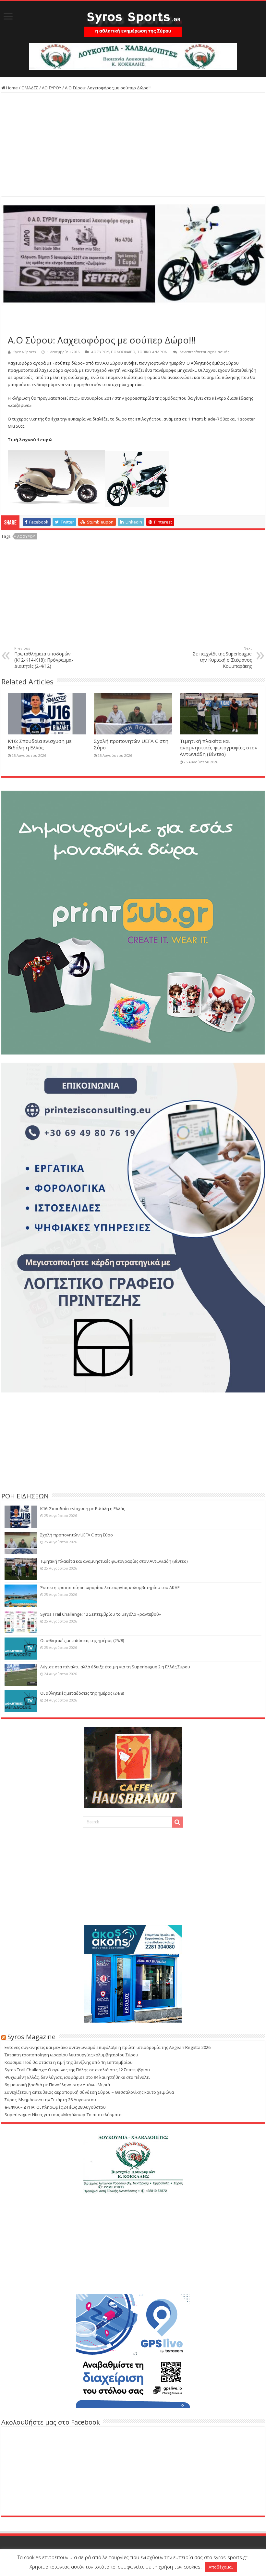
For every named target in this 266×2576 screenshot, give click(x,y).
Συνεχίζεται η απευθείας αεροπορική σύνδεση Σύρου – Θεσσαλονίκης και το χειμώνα (89, 2092)
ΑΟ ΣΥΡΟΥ (52, 88)
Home (12, 88)
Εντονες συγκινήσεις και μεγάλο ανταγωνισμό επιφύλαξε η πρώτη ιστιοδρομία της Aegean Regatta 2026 (108, 2047)
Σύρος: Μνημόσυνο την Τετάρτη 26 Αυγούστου (50, 2100)
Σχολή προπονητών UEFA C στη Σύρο (77, 1535)
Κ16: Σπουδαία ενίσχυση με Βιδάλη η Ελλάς (40, 744)
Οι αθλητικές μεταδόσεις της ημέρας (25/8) (82, 1640)
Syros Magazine (31, 2037)
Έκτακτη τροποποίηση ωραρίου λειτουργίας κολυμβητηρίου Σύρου (71, 2055)
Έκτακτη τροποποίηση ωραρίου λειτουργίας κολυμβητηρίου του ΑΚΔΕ (110, 1587)
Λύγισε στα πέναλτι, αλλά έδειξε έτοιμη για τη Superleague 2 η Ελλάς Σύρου (115, 1667)
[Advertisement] (133, 145)
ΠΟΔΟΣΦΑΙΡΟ (123, 352)
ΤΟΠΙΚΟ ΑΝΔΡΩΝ (152, 352)
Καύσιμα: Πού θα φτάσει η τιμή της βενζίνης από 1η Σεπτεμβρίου (69, 2062)
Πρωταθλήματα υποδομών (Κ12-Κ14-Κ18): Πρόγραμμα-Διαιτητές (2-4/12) (44, 657)
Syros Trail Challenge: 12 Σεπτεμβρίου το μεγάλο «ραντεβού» (101, 1614)
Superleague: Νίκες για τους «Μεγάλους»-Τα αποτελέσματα (63, 2115)
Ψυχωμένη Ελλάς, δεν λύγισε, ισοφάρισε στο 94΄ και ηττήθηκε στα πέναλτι (77, 2077)
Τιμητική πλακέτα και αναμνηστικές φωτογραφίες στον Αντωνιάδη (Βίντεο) (219, 747)
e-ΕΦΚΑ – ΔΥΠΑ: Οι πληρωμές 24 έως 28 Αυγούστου (55, 2107)
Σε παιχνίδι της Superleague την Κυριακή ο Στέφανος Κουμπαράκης (222, 657)
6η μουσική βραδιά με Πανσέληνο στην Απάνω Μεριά (57, 2085)
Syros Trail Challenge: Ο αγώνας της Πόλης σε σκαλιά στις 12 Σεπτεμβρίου (77, 2070)
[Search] (177, 1822)
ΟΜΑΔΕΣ (30, 88)
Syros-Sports (24, 352)
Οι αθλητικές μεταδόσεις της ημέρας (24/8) (82, 1693)
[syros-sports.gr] (133, 20)
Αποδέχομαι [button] (221, 2567)
